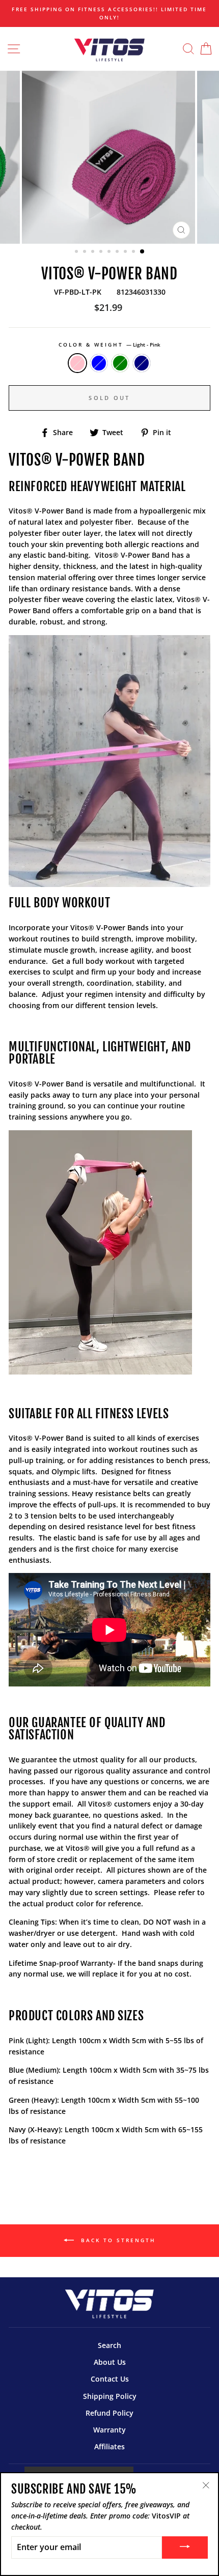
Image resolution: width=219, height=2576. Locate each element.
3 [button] (94, 252)
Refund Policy (109, 2413)
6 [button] (118, 252)
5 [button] (110, 252)
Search (109, 2345)
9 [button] (143, 252)
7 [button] (126, 252)
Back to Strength (117, 2240)
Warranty (109, 2430)
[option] (109, 13)
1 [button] (77, 252)
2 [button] (86, 252)
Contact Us (110, 2379)
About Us (110, 2362)
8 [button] (134, 252)
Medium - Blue (99, 363)
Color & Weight (110, 345)
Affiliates (109, 2446)
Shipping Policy (110, 2396)
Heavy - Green (120, 363)
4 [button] (102, 252)
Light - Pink (77, 363)
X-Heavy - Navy (142, 363)
